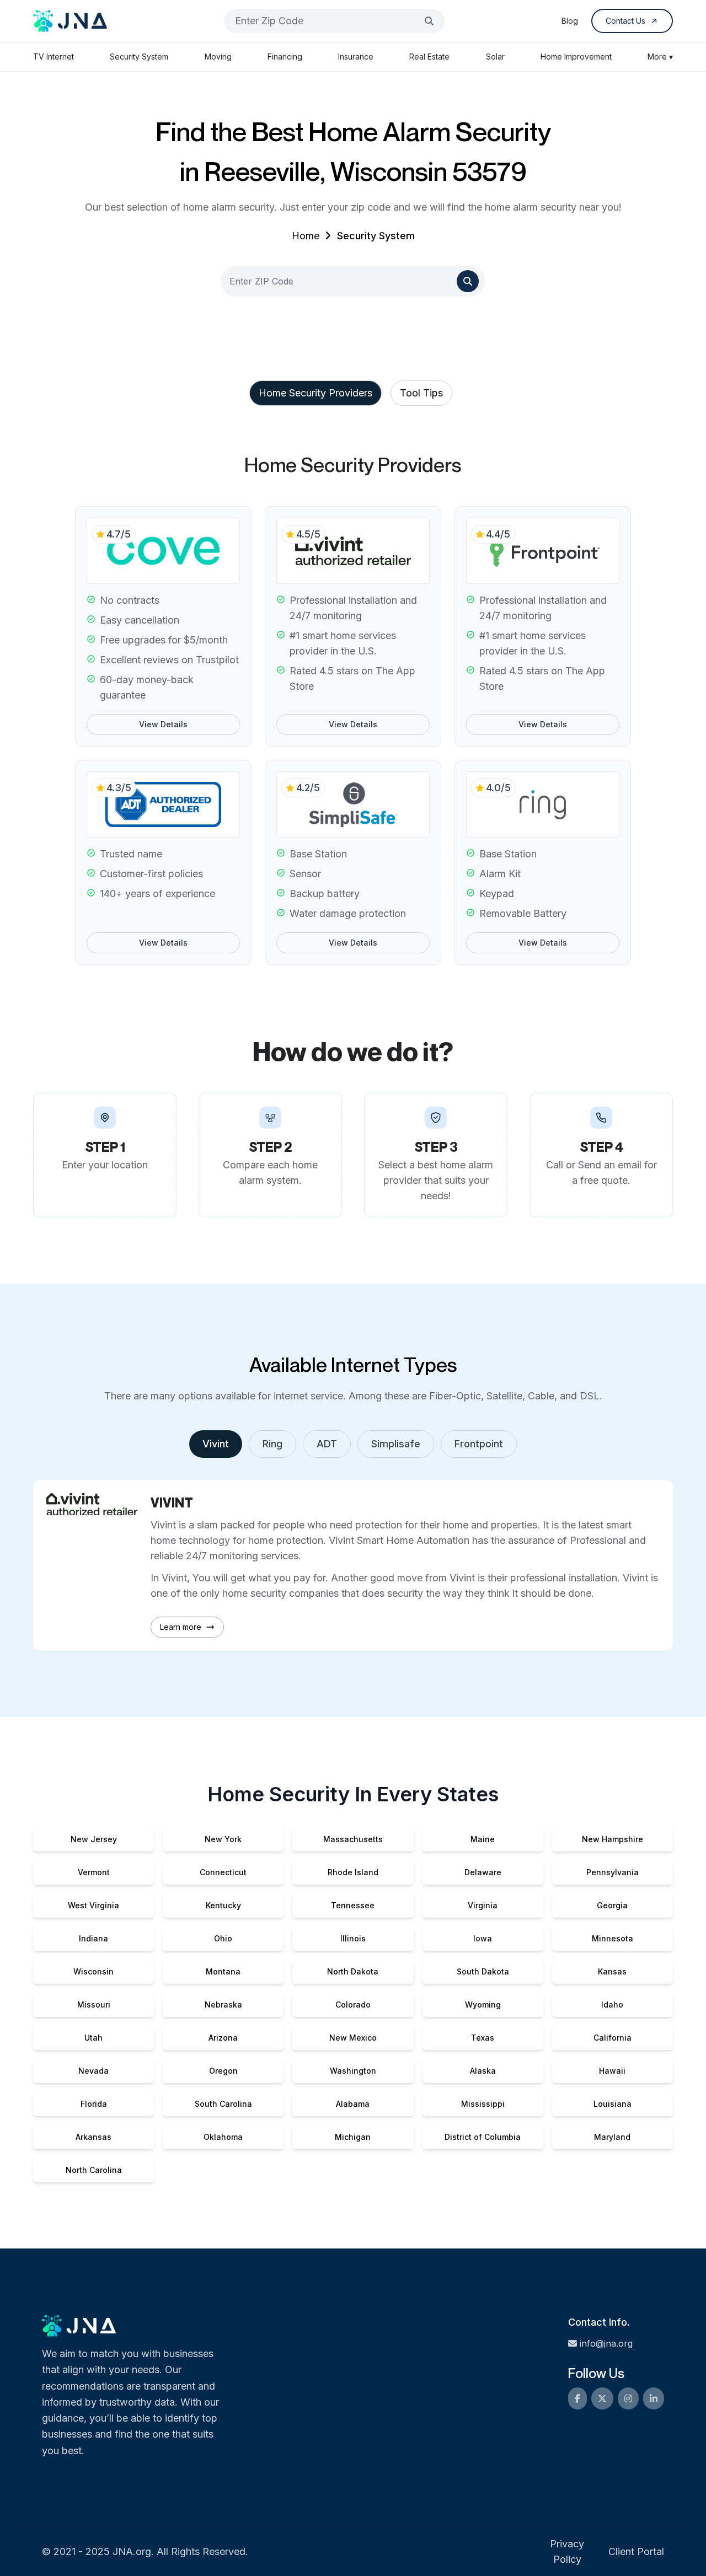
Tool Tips (421, 393)
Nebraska (223, 2005)
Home (306, 236)
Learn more (181, 1627)
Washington (353, 2071)
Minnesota (613, 1938)
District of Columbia (483, 2137)
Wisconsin (93, 1971)
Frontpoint (479, 1444)
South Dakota (483, 1971)
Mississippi (483, 2104)
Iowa (483, 1938)
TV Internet (54, 57)
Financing (285, 57)
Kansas (612, 1971)
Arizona (223, 2038)
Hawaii (612, 2071)
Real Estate (429, 57)
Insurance (356, 57)
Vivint (216, 1444)
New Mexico (353, 2038)
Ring (272, 1444)
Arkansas (93, 2137)
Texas (483, 2038)
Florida (94, 2104)
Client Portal (636, 2551)
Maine (483, 1839)
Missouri (94, 2005)
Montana (223, 1971)
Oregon (223, 2071)
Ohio (223, 1938)
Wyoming (483, 2005)
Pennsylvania (613, 1872)
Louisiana (613, 2104)
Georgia (612, 1905)
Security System (139, 57)
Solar (495, 57)
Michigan (353, 2137)
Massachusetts (353, 1839)
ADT (327, 1444)
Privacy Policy (567, 2551)
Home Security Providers (315, 393)
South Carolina (223, 2104)
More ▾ (660, 57)
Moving (218, 57)
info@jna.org (606, 2343)
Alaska (483, 2071)
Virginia (483, 1905)
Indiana (93, 1938)
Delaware (483, 1872)
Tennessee (353, 1905)
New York (223, 1839)
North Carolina (94, 2170)
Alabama (353, 2104)
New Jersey (94, 1839)
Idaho (612, 2005)
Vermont (94, 1872)
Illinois (353, 1938)
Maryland (612, 2137)
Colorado (353, 2005)
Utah (93, 2038)
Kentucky (223, 1905)
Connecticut (223, 1872)
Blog (570, 21)
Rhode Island (353, 1872)
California (613, 2038)
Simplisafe (396, 1444)
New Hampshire (613, 1839)
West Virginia (93, 1905)
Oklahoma (223, 2137)
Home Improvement (576, 57)
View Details (163, 724)
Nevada (93, 2071)
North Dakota (353, 1971)
